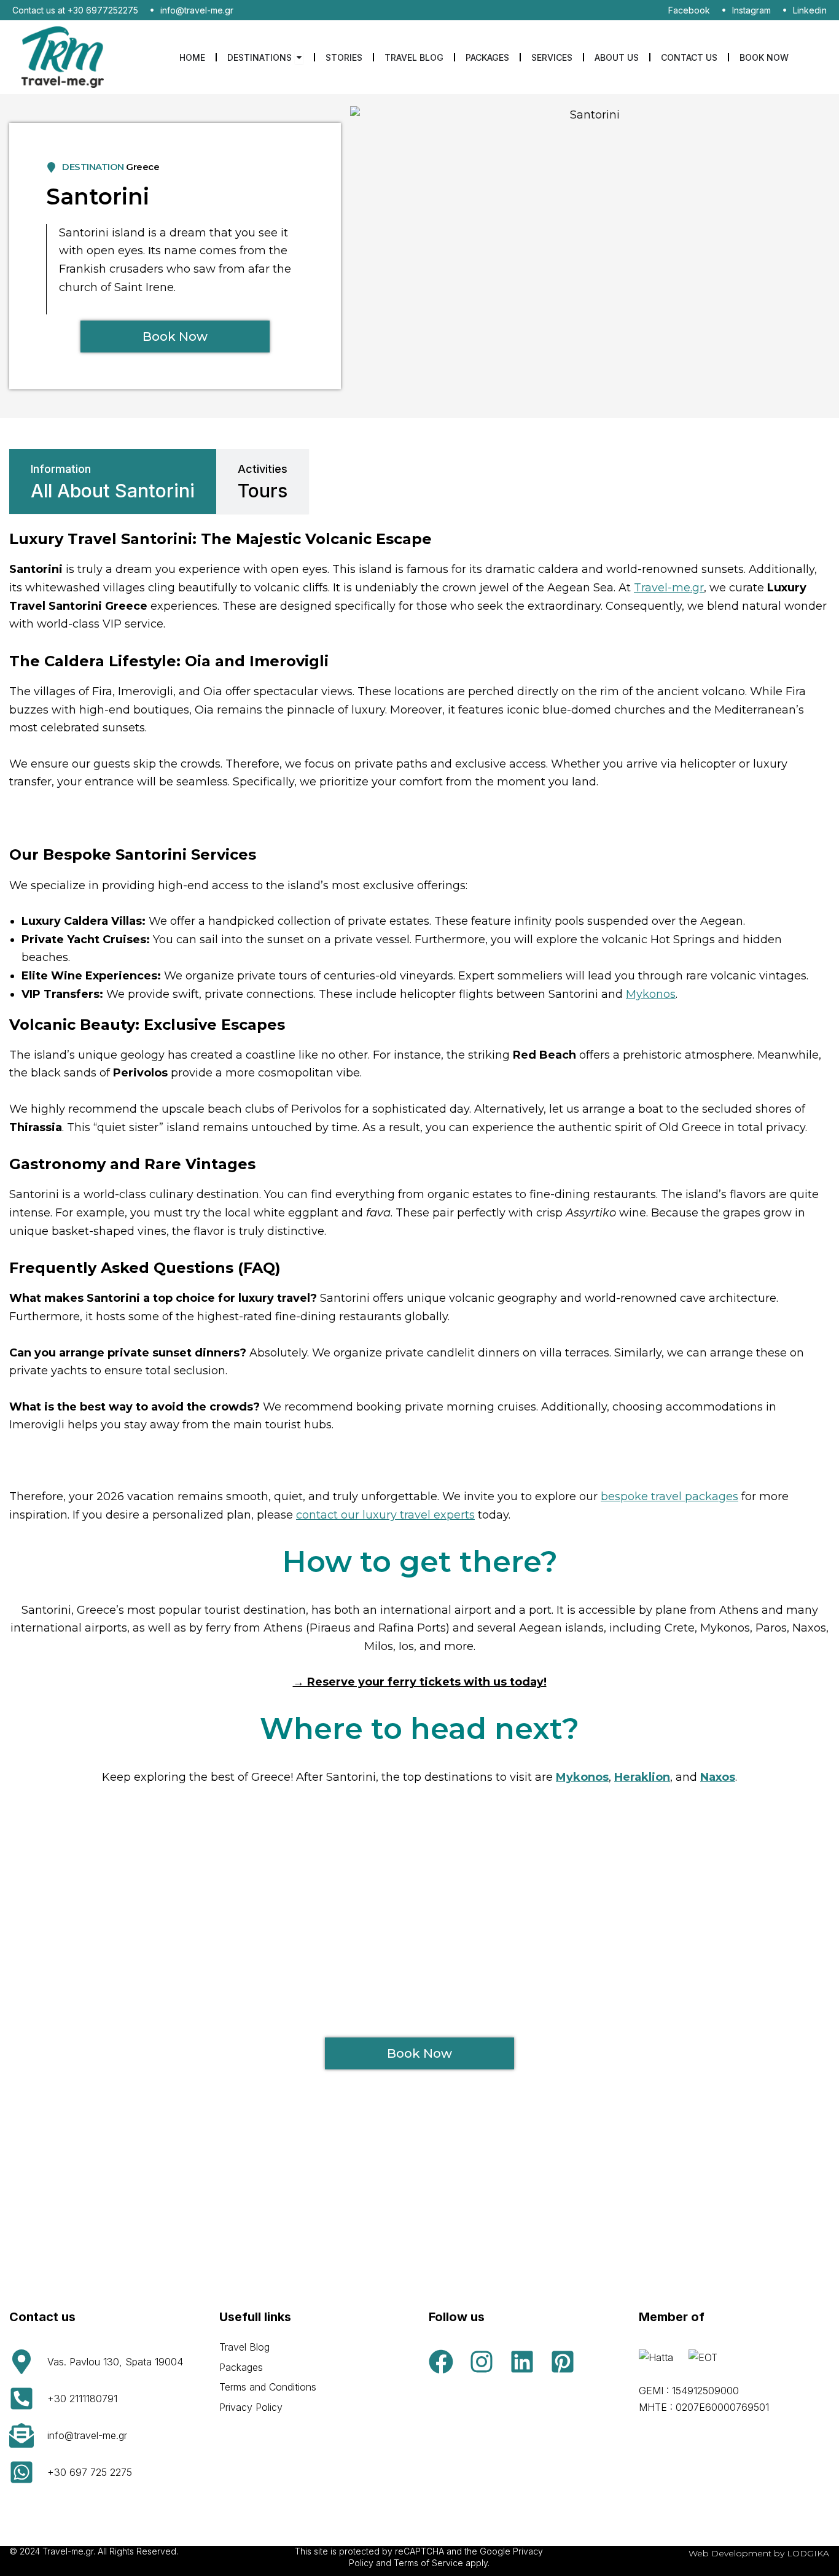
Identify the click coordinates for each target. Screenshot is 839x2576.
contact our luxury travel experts (385, 1515)
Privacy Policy (251, 2407)
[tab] (113, 481)
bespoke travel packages (669, 1496)
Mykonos (651, 994)
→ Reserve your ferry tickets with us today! (420, 1682)
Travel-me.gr (669, 588)
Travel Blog (244, 2347)
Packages (241, 2367)
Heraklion (642, 1777)
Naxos (718, 1777)
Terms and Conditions (268, 2387)
